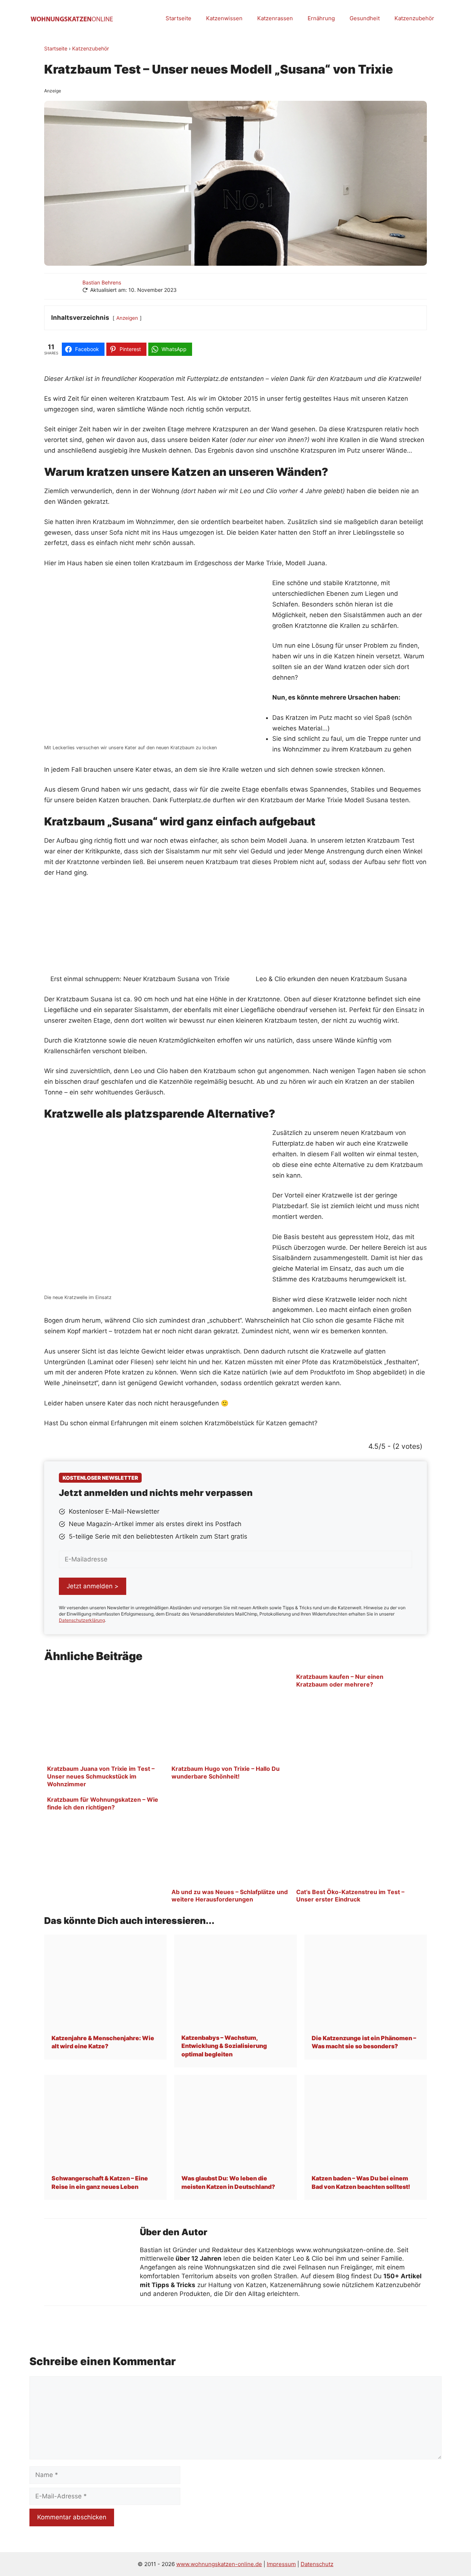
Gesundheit (365, 18)
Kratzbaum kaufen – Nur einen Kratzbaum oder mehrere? (340, 1680)
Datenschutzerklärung (82, 1620)
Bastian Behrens (102, 282)
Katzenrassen (275, 18)
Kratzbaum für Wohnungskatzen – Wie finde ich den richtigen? (103, 1803)
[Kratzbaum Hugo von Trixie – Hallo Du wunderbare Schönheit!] (231, 1760)
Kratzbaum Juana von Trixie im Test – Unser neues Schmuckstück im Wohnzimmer (101, 1776)
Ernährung (321, 18)
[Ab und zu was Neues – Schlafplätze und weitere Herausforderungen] (231, 1883)
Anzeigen (127, 318)
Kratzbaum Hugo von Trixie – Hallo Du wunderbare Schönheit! (226, 1772)
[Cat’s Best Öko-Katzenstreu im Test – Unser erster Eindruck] (355, 1883)
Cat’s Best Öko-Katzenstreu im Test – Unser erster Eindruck (350, 1896)
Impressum (281, 2564)
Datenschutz (317, 2564)
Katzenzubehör (414, 18)
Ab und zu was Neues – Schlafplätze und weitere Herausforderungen (230, 1896)
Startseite (178, 18)
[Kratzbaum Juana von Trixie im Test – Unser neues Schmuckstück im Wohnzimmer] (106, 1760)
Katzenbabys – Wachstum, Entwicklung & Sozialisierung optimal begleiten (224, 2046)
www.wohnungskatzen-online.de (219, 2564)
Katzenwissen (224, 18)
